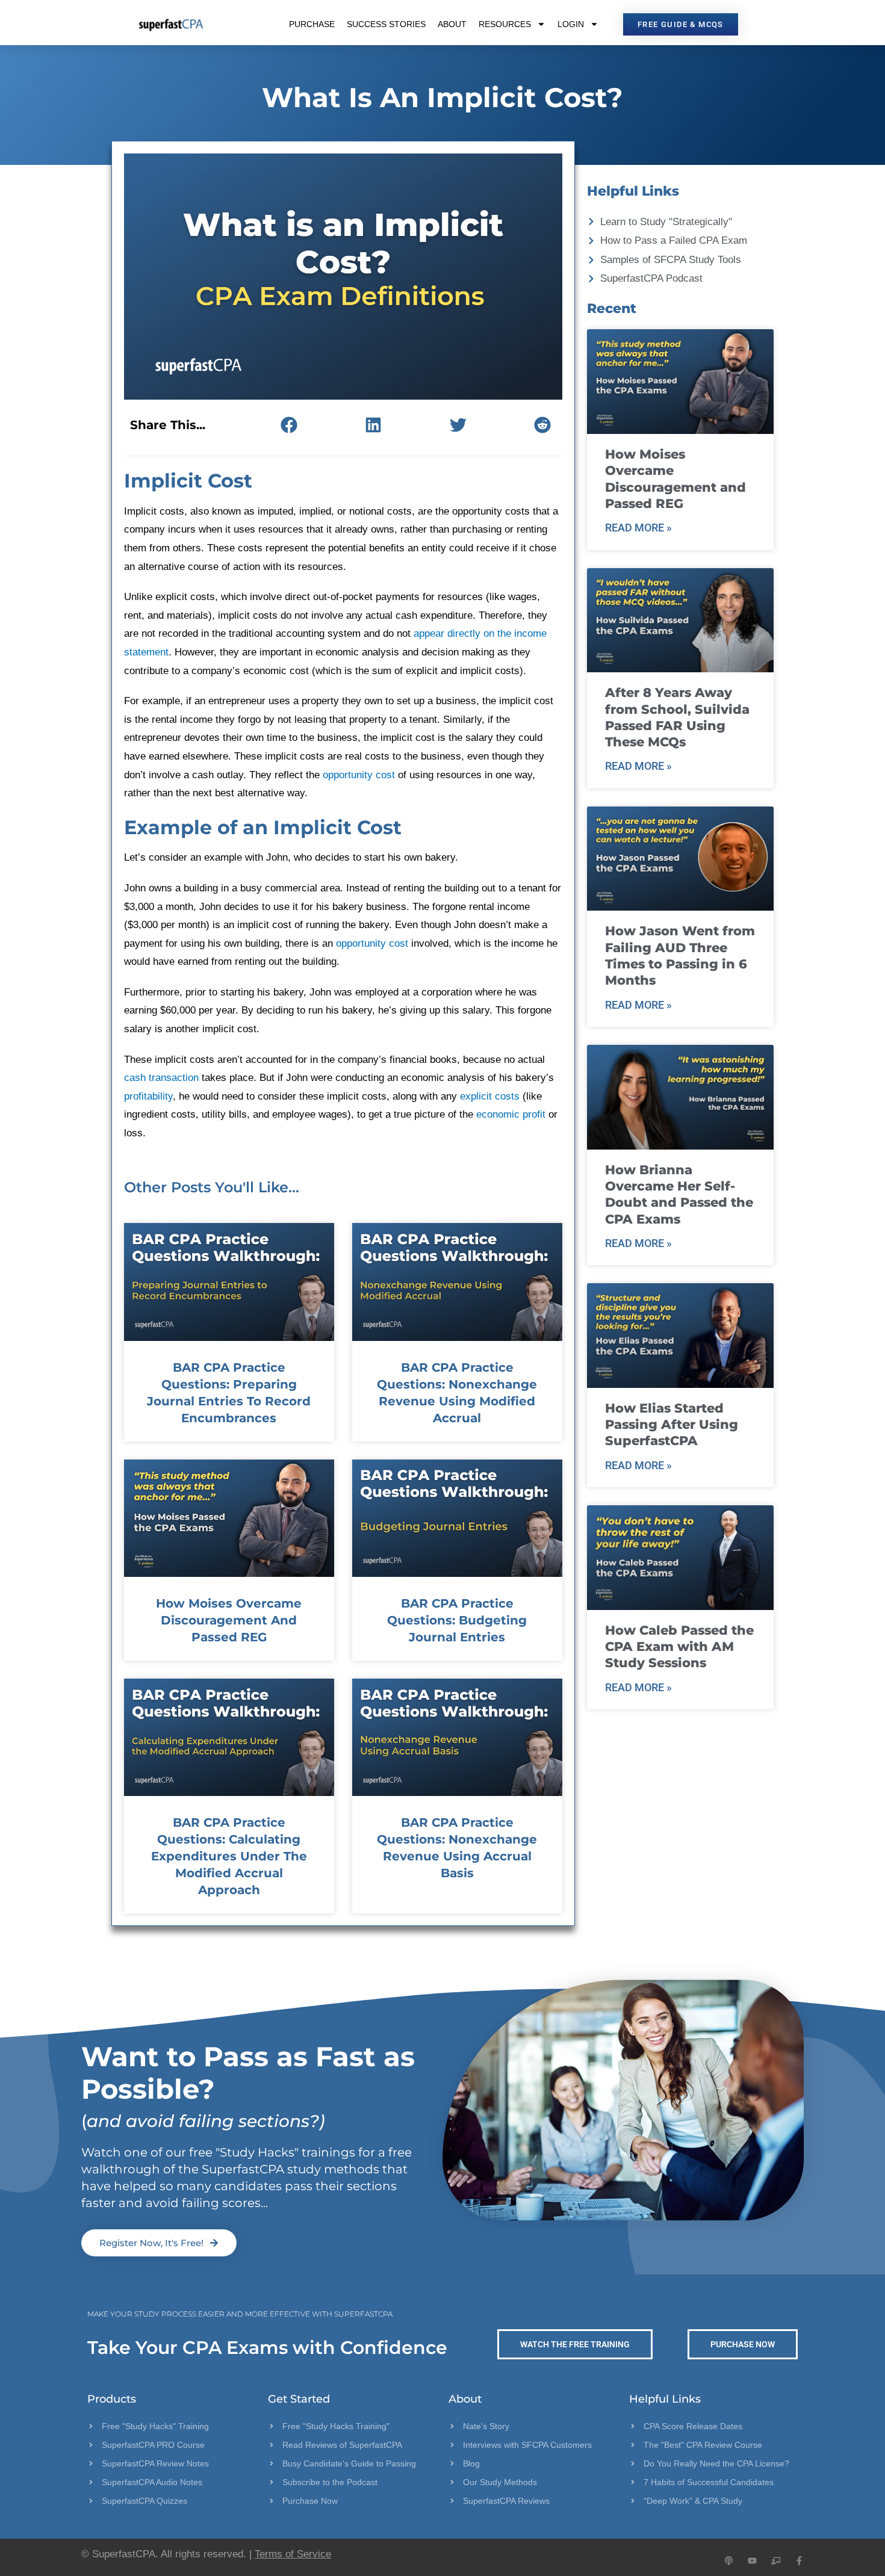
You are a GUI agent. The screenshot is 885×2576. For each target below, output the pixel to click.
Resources (505, 24)
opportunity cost (359, 775)
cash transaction (161, 1078)
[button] (289, 425)
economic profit (511, 1114)
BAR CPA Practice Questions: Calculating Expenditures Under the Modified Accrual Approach (229, 1856)
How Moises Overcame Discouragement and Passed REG (229, 1620)
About (452, 24)
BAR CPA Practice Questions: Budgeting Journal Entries (457, 1620)
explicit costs (490, 1096)
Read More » (638, 528)
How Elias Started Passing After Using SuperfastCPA (672, 1425)
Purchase (312, 24)
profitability (148, 1096)
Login (571, 24)
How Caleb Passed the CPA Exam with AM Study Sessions (679, 1647)
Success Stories (386, 24)
